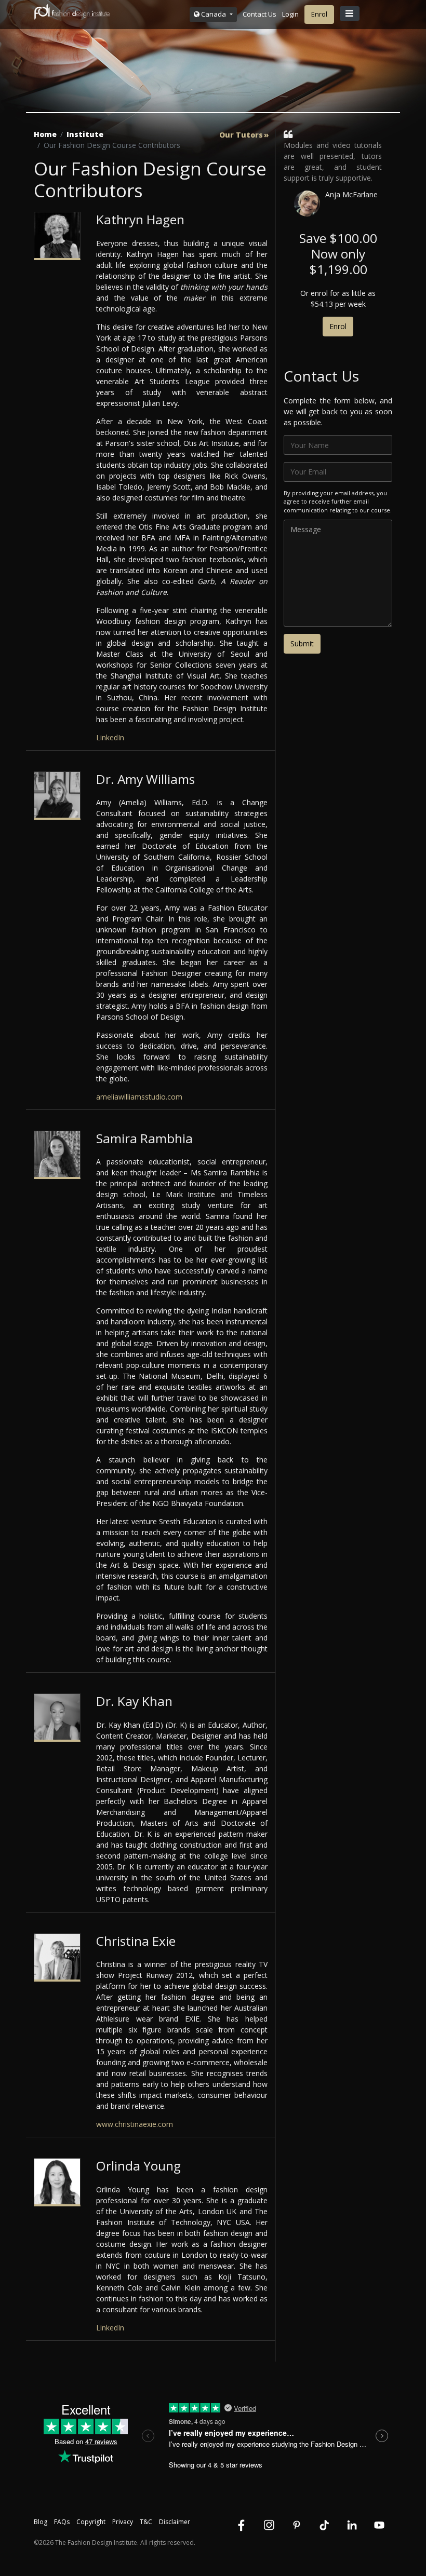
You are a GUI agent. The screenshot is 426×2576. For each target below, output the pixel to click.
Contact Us (259, 14)
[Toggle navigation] (350, 13)
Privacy (123, 2522)
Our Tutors (241, 135)
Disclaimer (175, 2522)
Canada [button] (214, 14)
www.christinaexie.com (135, 2124)
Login (290, 14)
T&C (146, 2522)
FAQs (62, 2522)
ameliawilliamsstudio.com (139, 1097)
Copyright (91, 2522)
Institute (85, 134)
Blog (41, 2522)
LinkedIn (110, 737)
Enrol (319, 14)
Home (45, 134)
